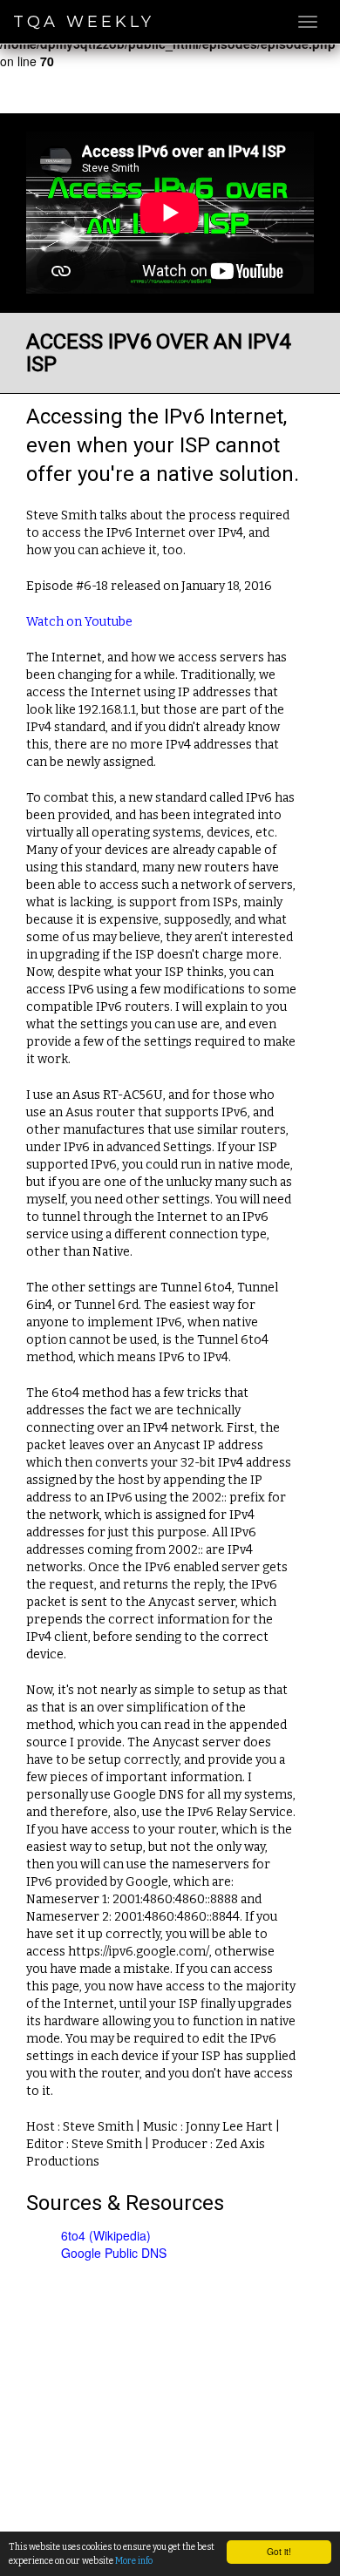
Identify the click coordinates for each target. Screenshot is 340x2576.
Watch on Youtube (79, 622)
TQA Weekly (84, 22)
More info (134, 2561)
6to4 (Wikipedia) (106, 2235)
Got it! (279, 2551)
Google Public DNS (114, 2253)
